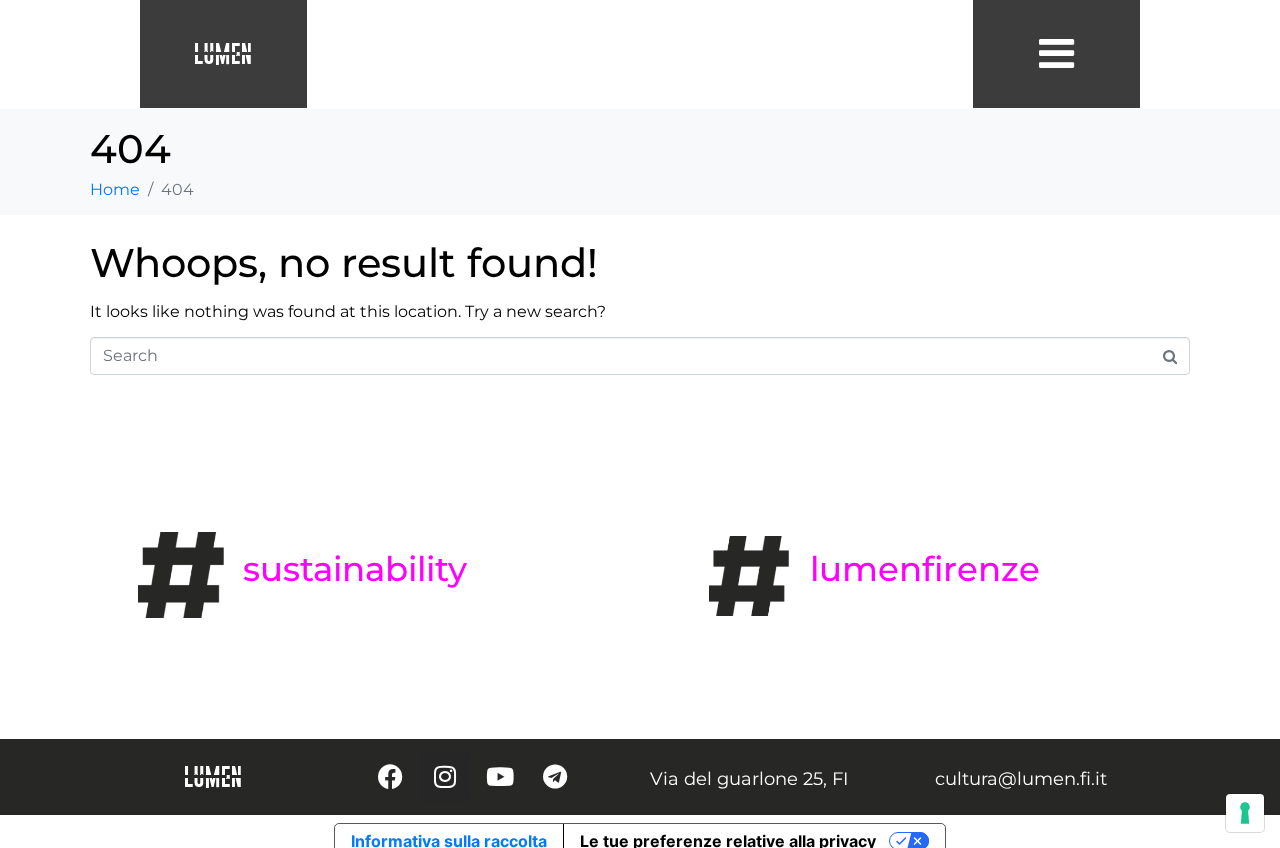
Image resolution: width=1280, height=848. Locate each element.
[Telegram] (555, 777)
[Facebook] (390, 777)
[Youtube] (500, 777)
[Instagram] (445, 777)
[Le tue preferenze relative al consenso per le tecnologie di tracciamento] (1245, 813)
